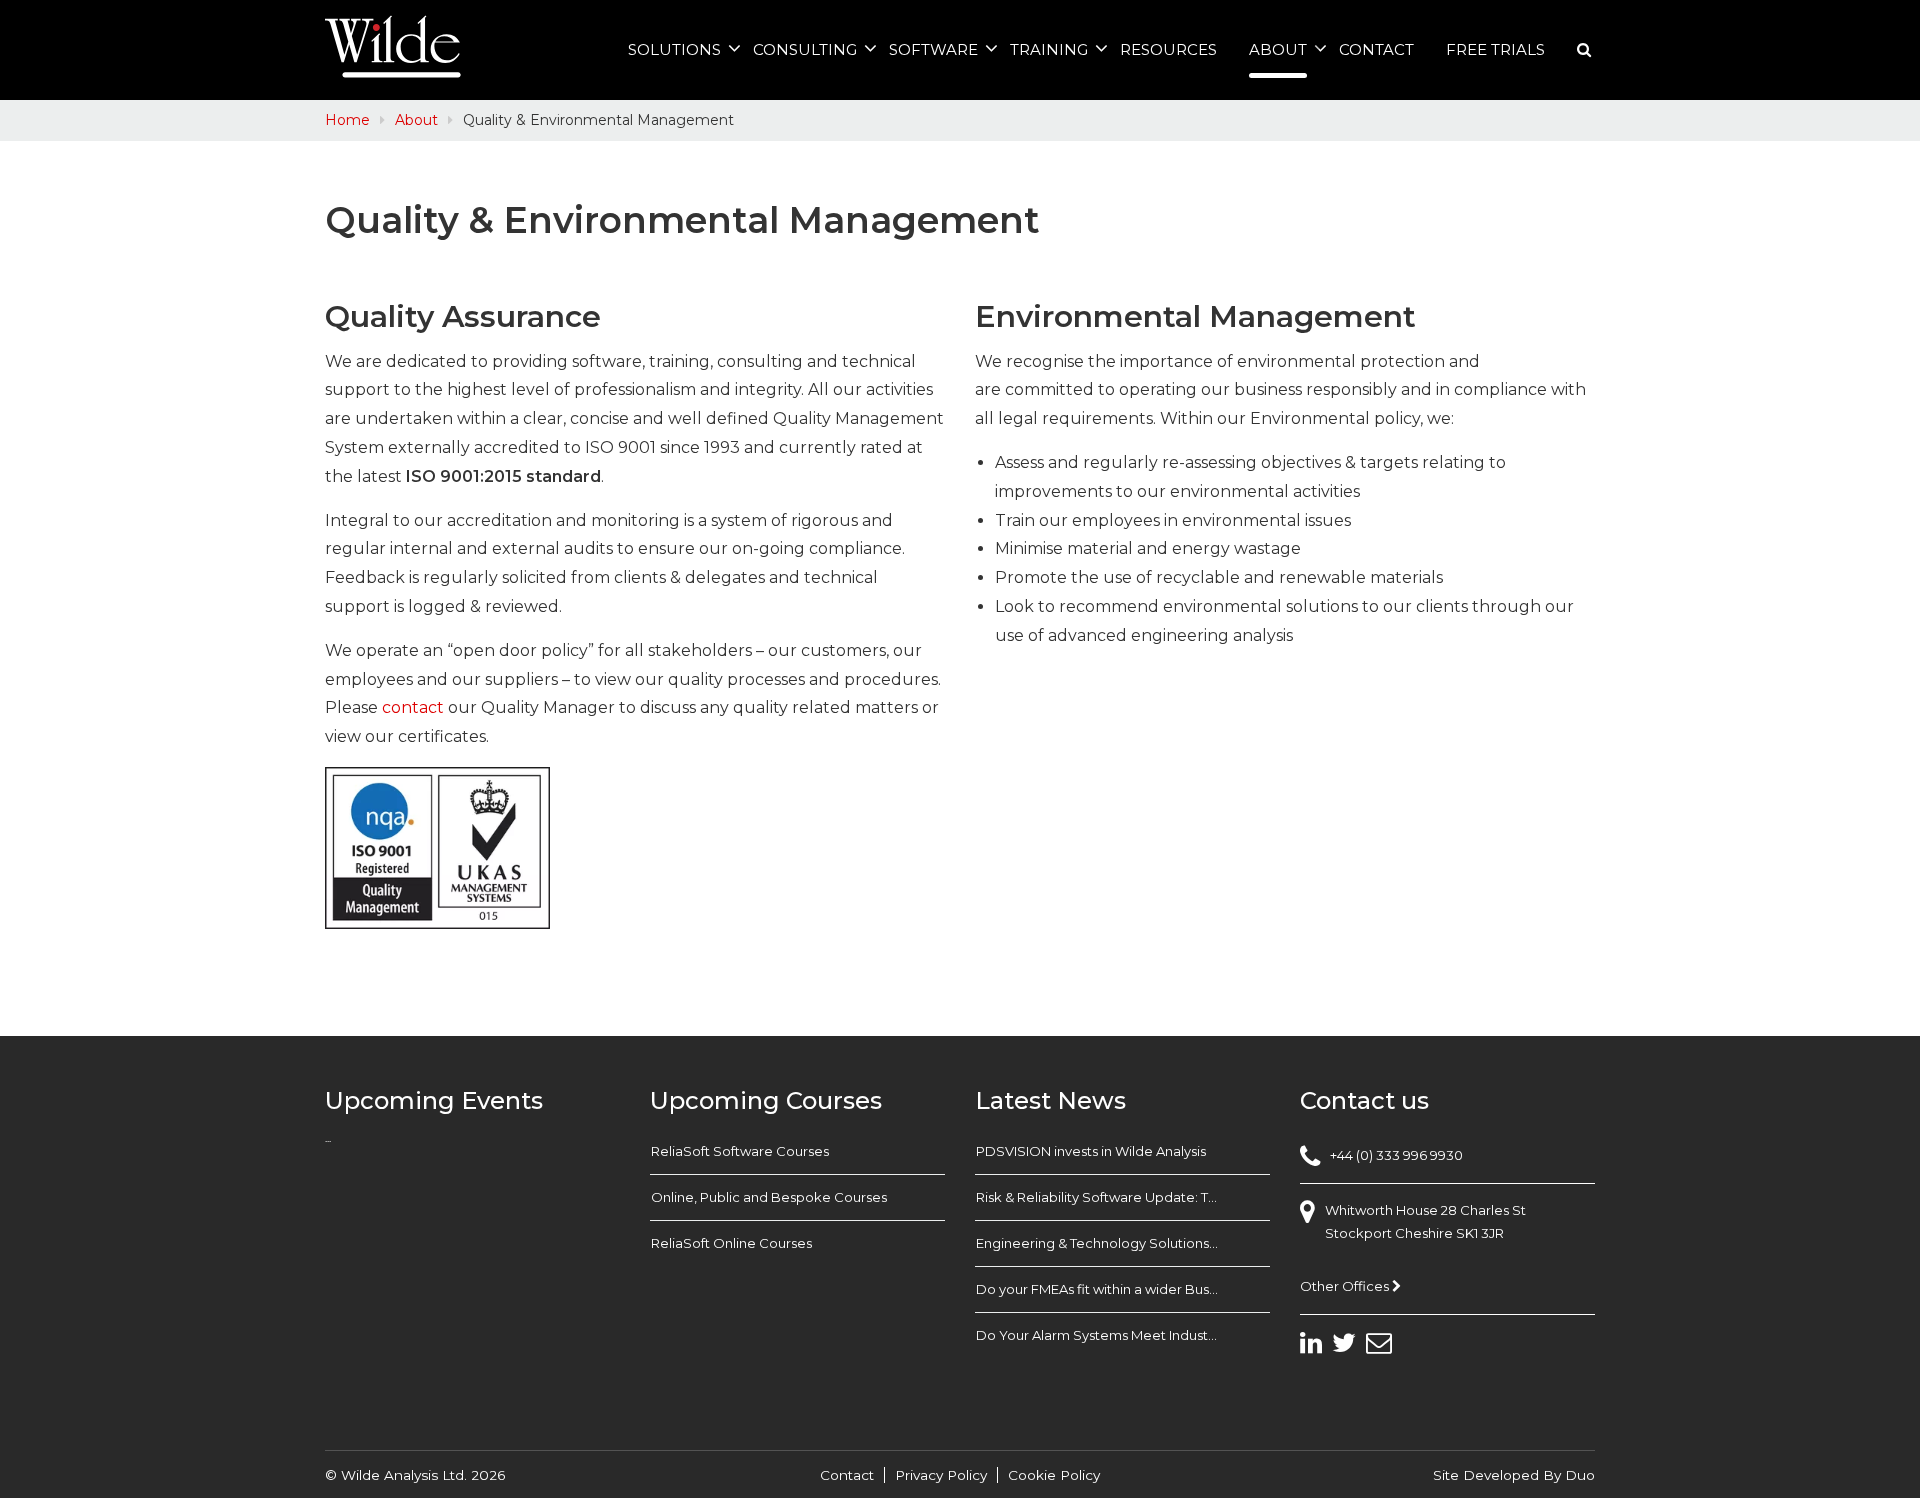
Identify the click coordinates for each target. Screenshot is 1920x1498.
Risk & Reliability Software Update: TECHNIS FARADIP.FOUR (1123, 1197)
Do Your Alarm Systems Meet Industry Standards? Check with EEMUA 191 (1123, 1335)
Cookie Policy (1054, 1475)
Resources (1168, 49)
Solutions (674, 49)
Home (347, 120)
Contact (1376, 49)
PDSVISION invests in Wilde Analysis (1091, 1151)
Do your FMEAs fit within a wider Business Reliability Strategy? (1123, 1289)
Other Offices (1346, 1286)
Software (933, 49)
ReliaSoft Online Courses (731, 1243)
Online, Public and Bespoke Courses (769, 1197)
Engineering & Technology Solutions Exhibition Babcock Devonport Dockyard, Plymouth (1123, 1243)
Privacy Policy (941, 1475)
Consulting (805, 49)
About (1278, 49)
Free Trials (1495, 49)
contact (413, 707)
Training (1049, 49)
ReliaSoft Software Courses (740, 1151)
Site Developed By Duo (1514, 1475)
